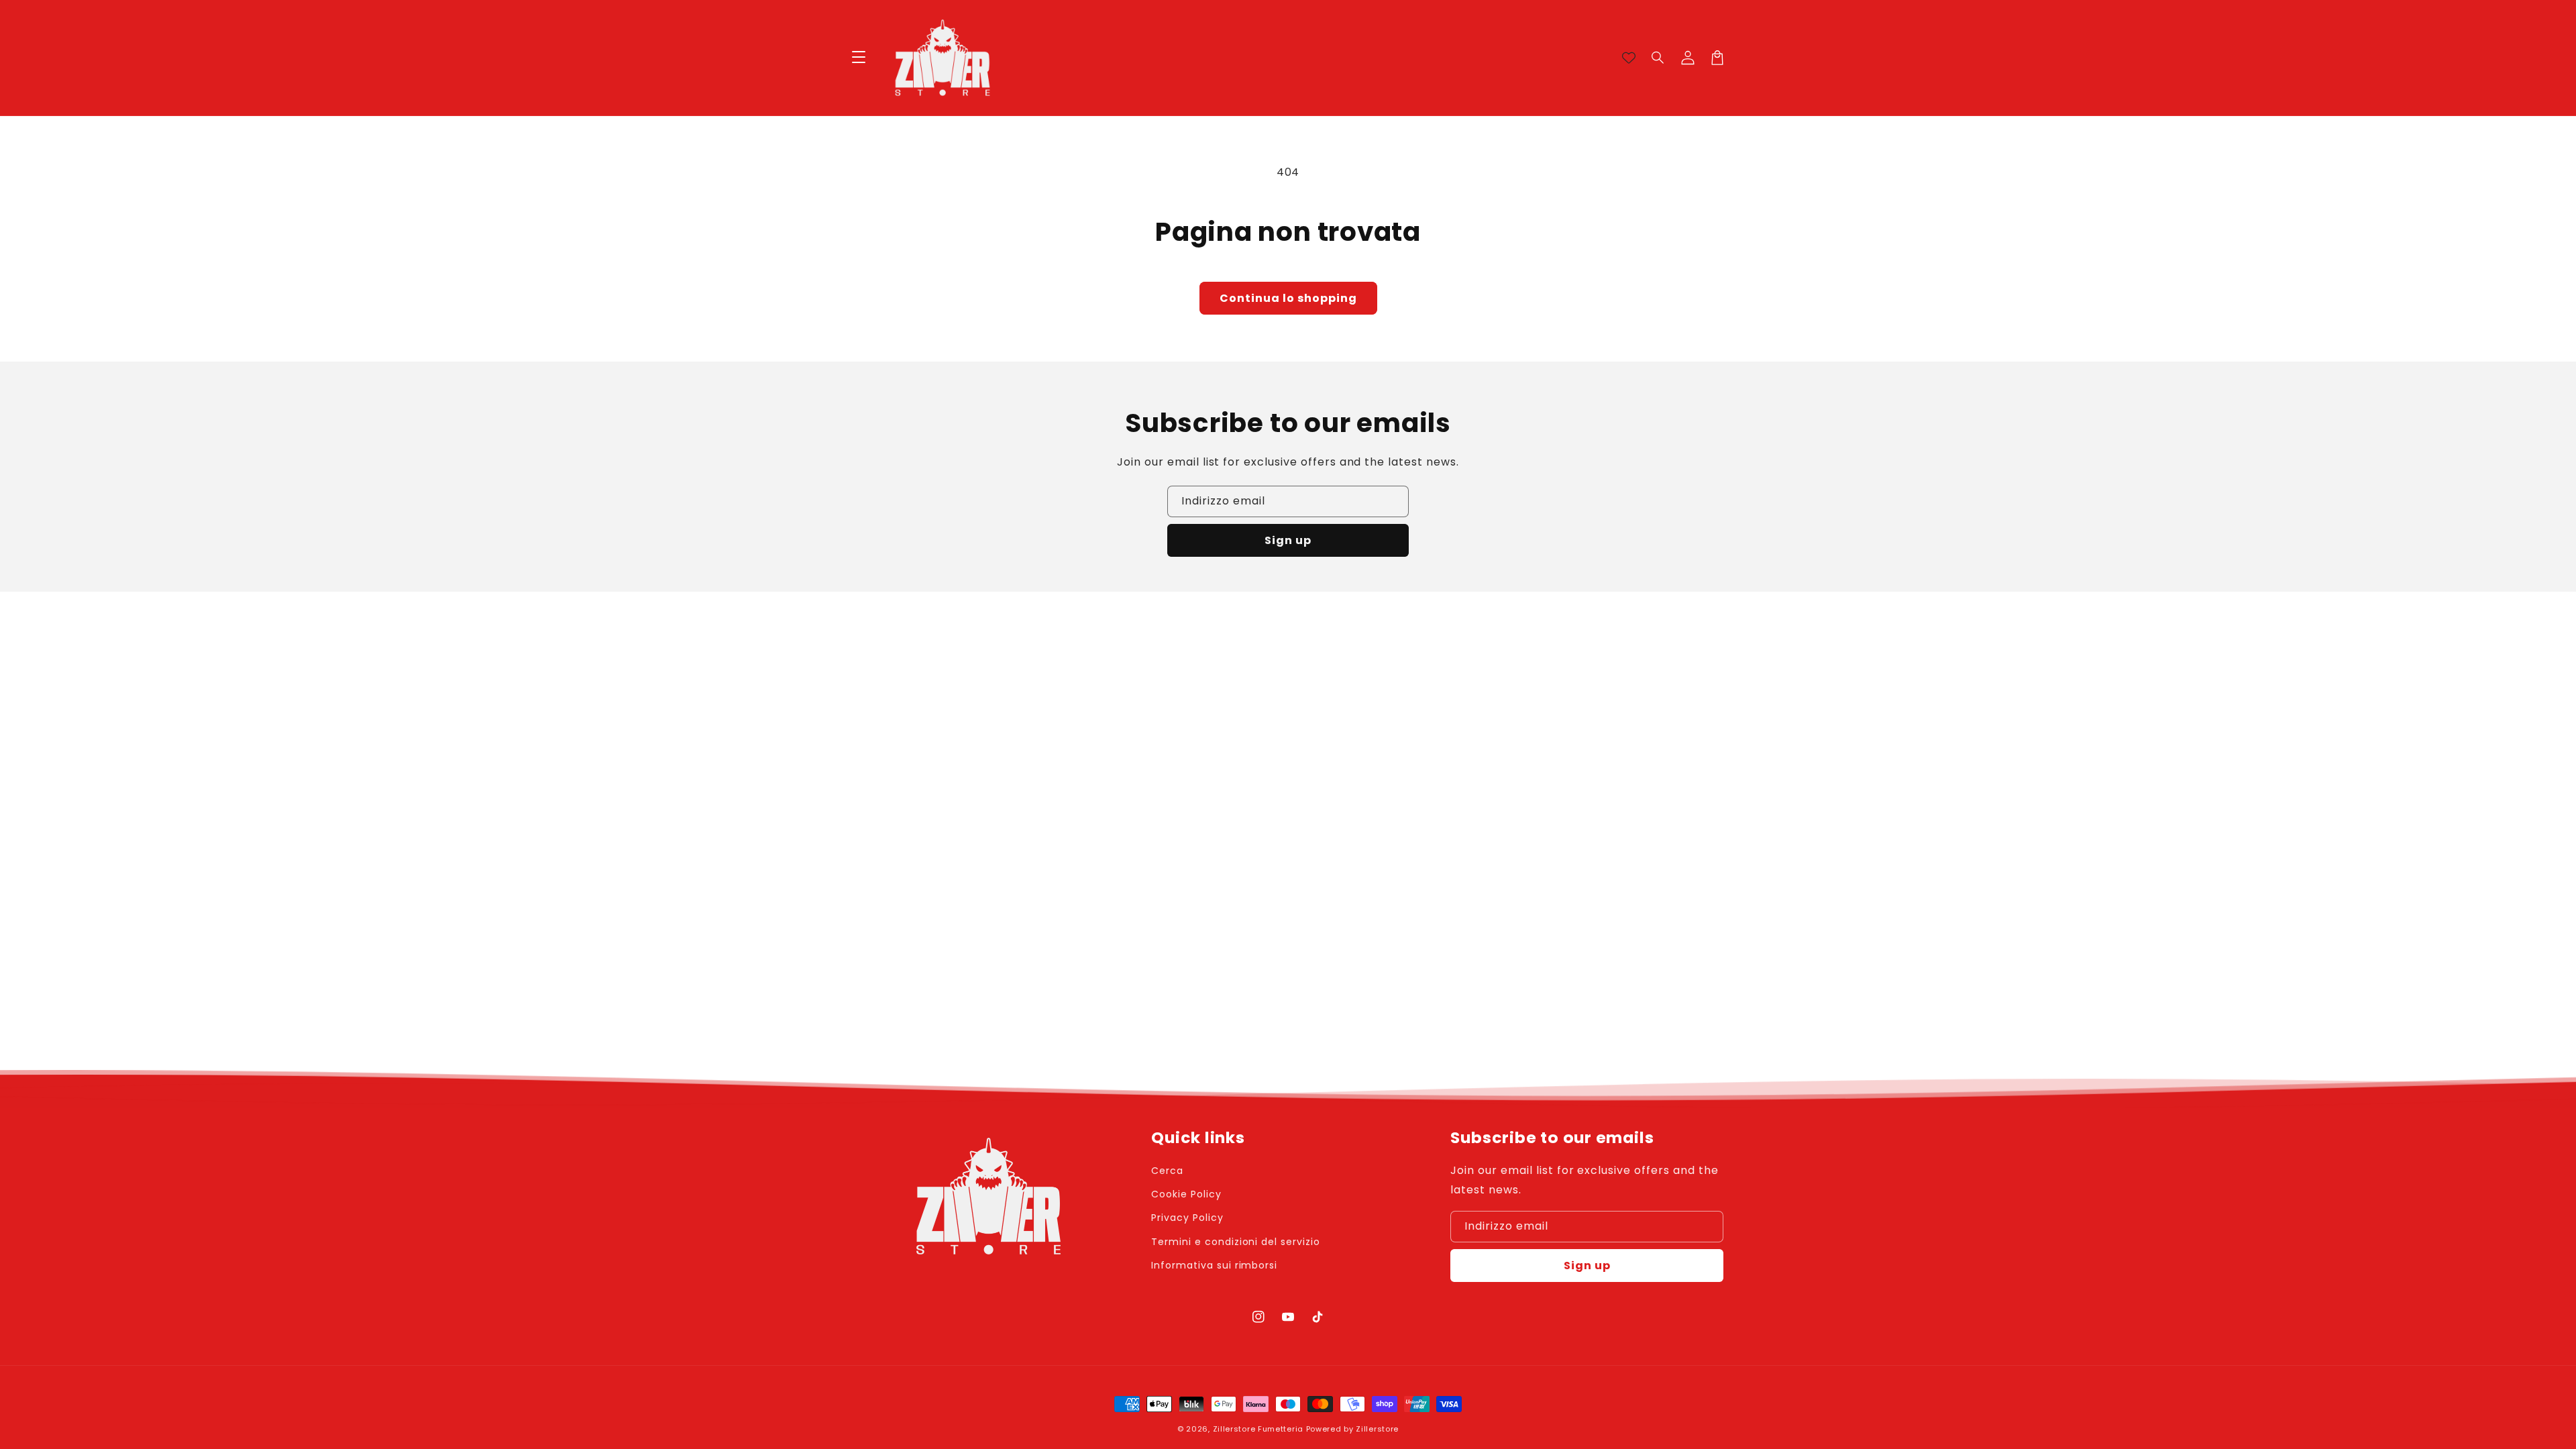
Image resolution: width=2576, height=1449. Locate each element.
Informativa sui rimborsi (1214, 1265)
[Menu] (859, 58)
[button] (1658, 58)
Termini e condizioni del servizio (1236, 1242)
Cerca (1167, 1171)
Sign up (1288, 540)
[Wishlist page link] (1629, 58)
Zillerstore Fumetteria (1258, 1429)
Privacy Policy (1187, 1218)
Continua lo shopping (1288, 298)
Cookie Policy (1186, 1194)
